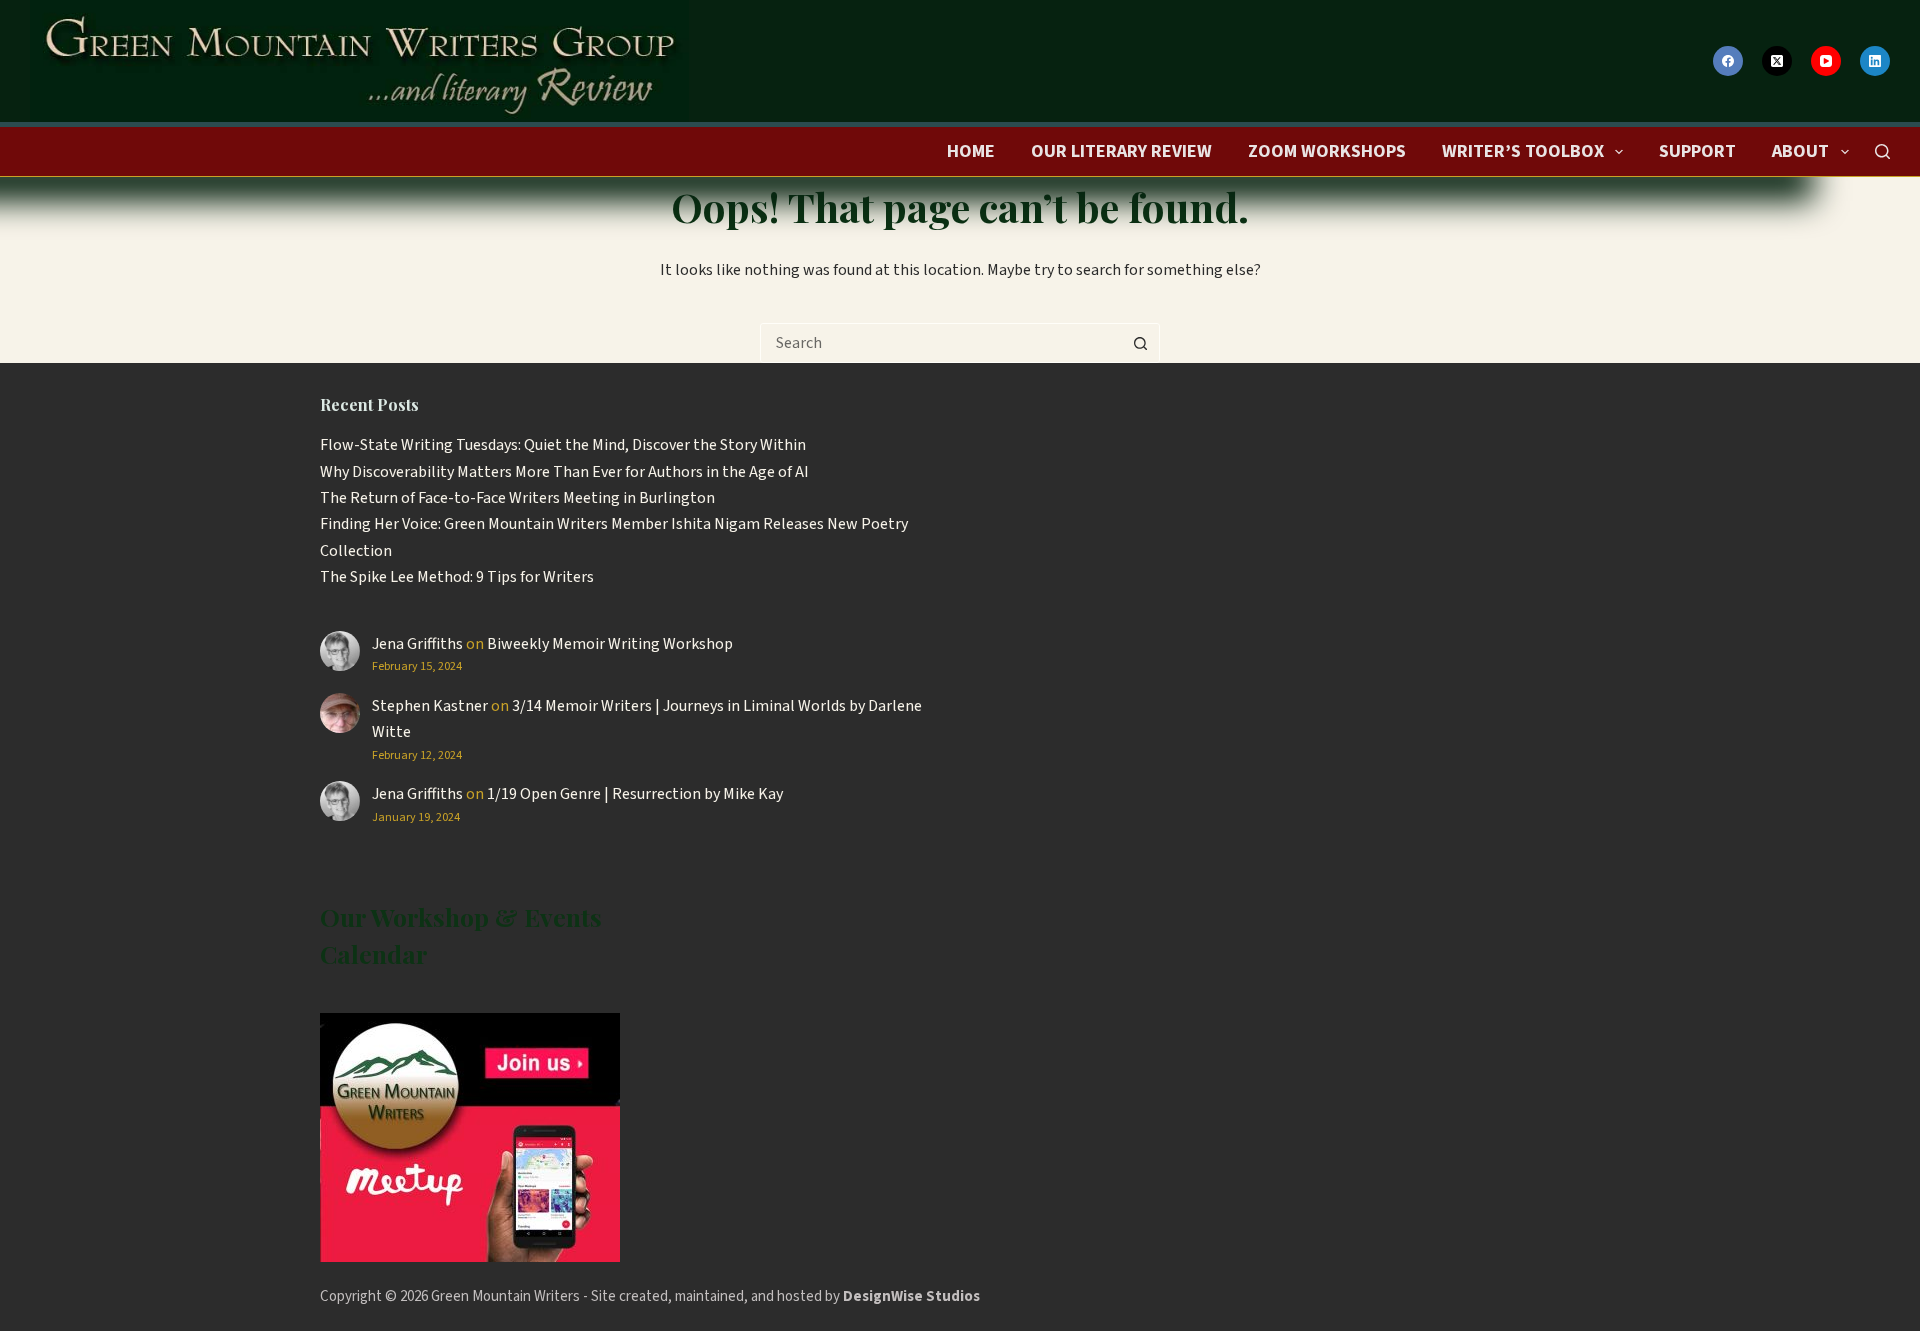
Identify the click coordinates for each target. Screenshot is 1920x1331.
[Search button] (1140, 343)
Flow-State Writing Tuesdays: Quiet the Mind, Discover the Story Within (563, 445)
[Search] (1882, 151)
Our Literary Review (1121, 151)
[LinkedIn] (1875, 61)
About (1800, 151)
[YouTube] (1826, 61)
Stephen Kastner (430, 706)
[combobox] (941, 343)
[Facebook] (1728, 61)
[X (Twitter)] (1777, 61)
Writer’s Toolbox (1523, 151)
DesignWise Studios (911, 1296)
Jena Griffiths (417, 644)
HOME (971, 151)
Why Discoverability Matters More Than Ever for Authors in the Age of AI (564, 472)
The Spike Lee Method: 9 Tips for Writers (457, 577)
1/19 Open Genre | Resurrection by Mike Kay (635, 794)
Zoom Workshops (1327, 151)
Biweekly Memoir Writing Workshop (610, 644)
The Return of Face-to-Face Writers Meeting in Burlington (517, 498)
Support (1697, 151)
